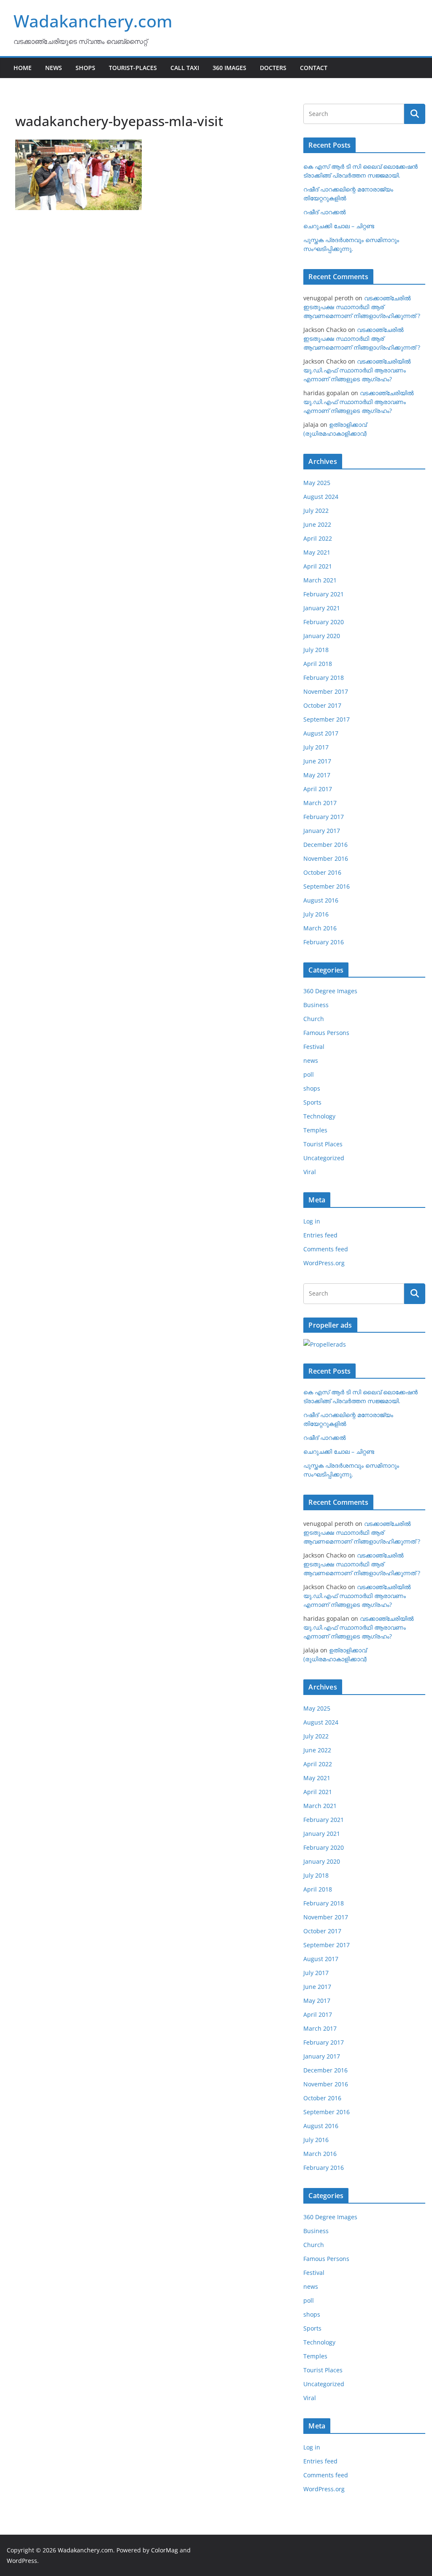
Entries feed (320, 1235)
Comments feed (326, 1249)
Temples (315, 1130)
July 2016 (316, 914)
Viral (310, 1172)
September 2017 (327, 719)
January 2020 (322, 636)
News (54, 68)
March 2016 (320, 928)
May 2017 (317, 775)
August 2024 (321, 497)
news (311, 1060)
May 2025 (317, 483)
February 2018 (324, 678)
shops (312, 1088)
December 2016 (325, 845)
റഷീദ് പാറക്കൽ (325, 212)
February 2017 (324, 817)
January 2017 (322, 831)
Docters (273, 68)
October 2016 (322, 872)
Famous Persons (326, 1033)
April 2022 (318, 538)
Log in (312, 1221)
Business (316, 1005)
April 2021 (318, 566)
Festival (314, 1047)
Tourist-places (133, 68)
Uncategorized (324, 1158)
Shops (85, 68)
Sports (312, 1102)
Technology (319, 1116)
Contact (314, 68)
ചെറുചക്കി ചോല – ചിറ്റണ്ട (339, 226)
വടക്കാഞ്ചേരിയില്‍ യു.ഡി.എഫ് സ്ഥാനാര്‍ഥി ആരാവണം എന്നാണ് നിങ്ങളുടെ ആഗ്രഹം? (357, 370)
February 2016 (324, 942)
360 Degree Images (330, 991)
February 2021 (324, 594)
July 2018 (316, 650)
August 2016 (321, 900)
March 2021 (320, 580)
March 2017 (320, 803)
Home (23, 68)
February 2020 (324, 622)
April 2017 (318, 789)
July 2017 (316, 747)
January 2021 (322, 608)
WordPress (22, 2561)
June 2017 (317, 761)
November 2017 (326, 691)
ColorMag (165, 2550)
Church (314, 1019)
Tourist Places (323, 1144)
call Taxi (185, 68)
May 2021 (317, 552)
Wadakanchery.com (93, 21)
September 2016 (327, 886)
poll (309, 1074)
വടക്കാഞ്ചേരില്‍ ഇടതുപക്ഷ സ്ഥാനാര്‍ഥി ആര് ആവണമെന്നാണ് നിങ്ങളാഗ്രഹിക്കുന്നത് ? (362, 307)
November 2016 (326, 858)
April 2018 (318, 664)
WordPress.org (324, 1263)
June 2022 (317, 524)
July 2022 (316, 511)
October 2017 (322, 705)
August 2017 (321, 733)
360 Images (229, 68)
